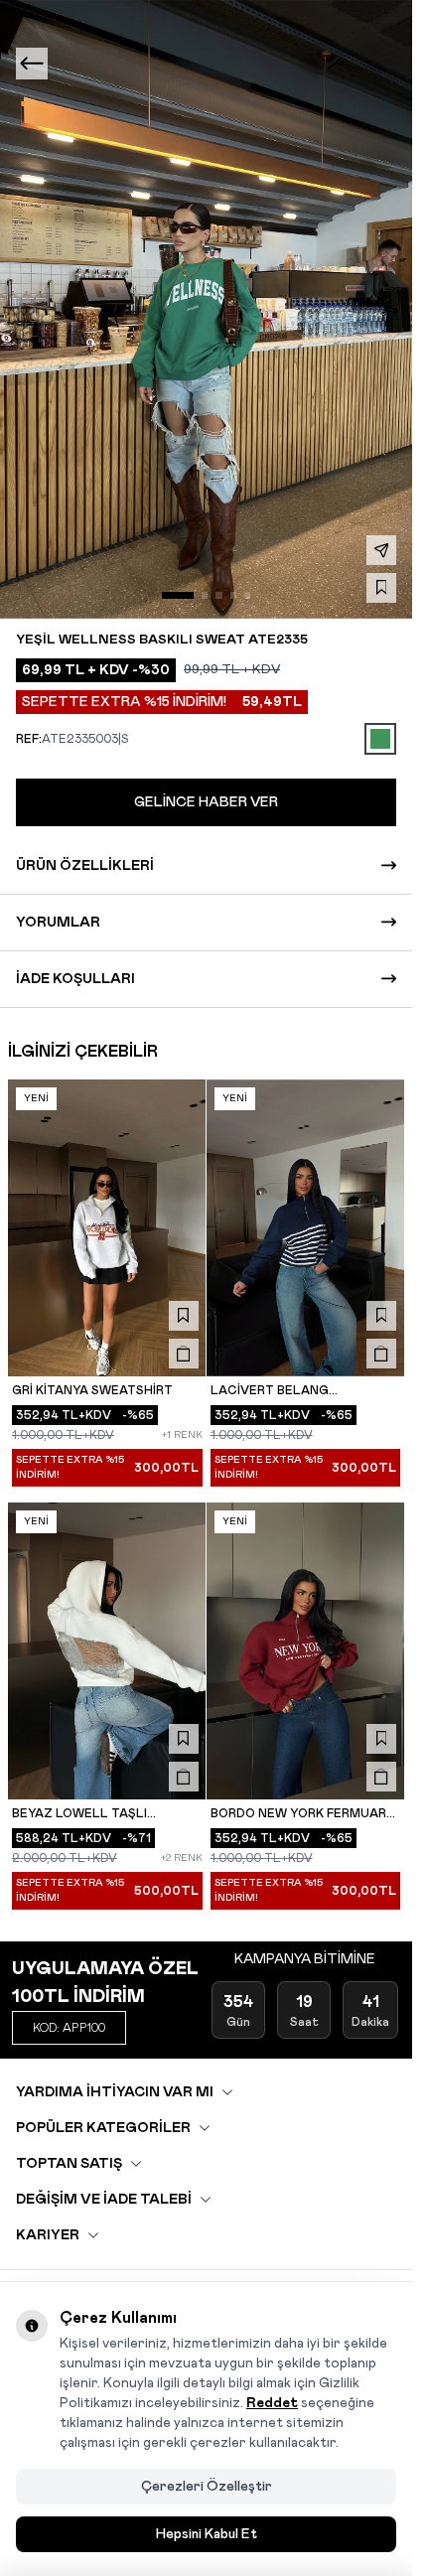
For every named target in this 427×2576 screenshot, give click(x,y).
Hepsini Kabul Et (207, 2534)
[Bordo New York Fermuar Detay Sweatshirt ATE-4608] (306, 1651)
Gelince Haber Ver (206, 802)
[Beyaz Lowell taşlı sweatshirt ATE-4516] (107, 1651)
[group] (206, 309)
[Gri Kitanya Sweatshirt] (107, 1228)
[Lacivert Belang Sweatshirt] (306, 1228)
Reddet (272, 2403)
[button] (178, 595)
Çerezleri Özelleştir (207, 2487)
